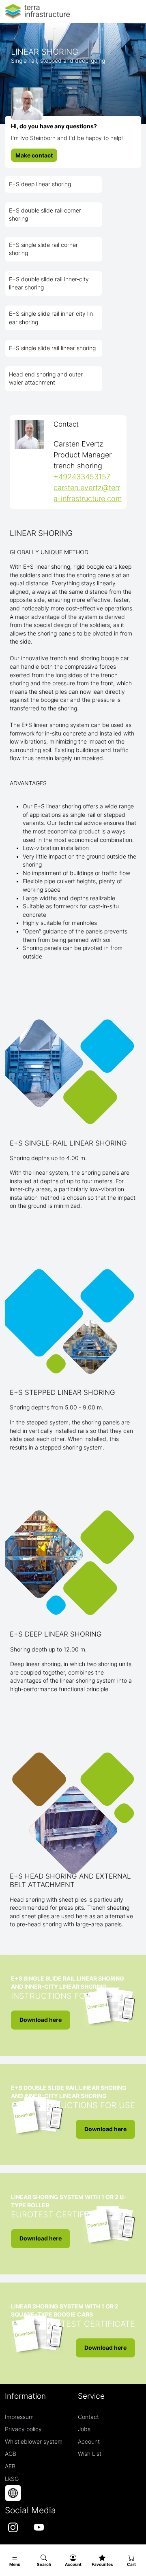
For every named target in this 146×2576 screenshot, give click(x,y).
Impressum (19, 2417)
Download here (41, 2020)
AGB (11, 2454)
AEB (10, 2466)
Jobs (84, 2429)
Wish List (90, 2454)
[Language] (13, 2493)
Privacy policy (23, 2429)
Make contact (34, 155)
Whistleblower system (34, 2442)
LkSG (12, 2479)
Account (89, 2442)
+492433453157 (82, 477)
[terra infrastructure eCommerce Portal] (37, 11)
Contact (88, 2417)
